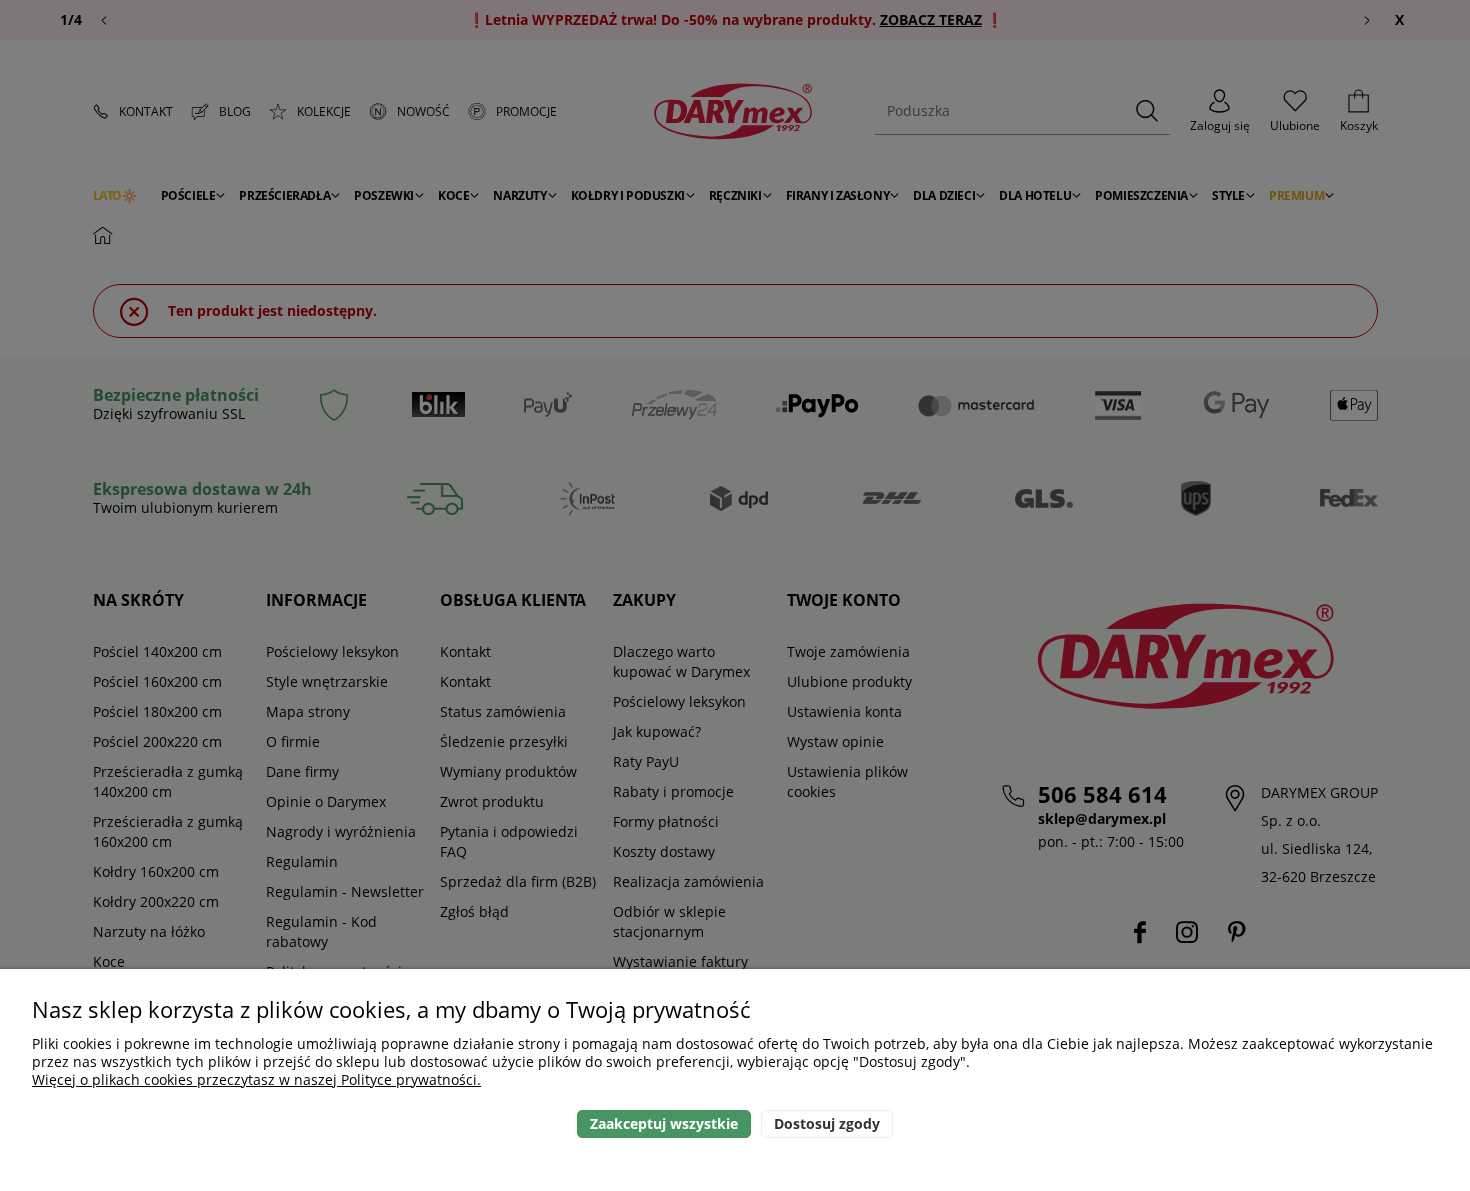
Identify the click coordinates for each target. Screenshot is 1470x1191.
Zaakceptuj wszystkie (664, 1123)
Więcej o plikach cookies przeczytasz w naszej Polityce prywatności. (256, 1079)
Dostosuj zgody (827, 1123)
